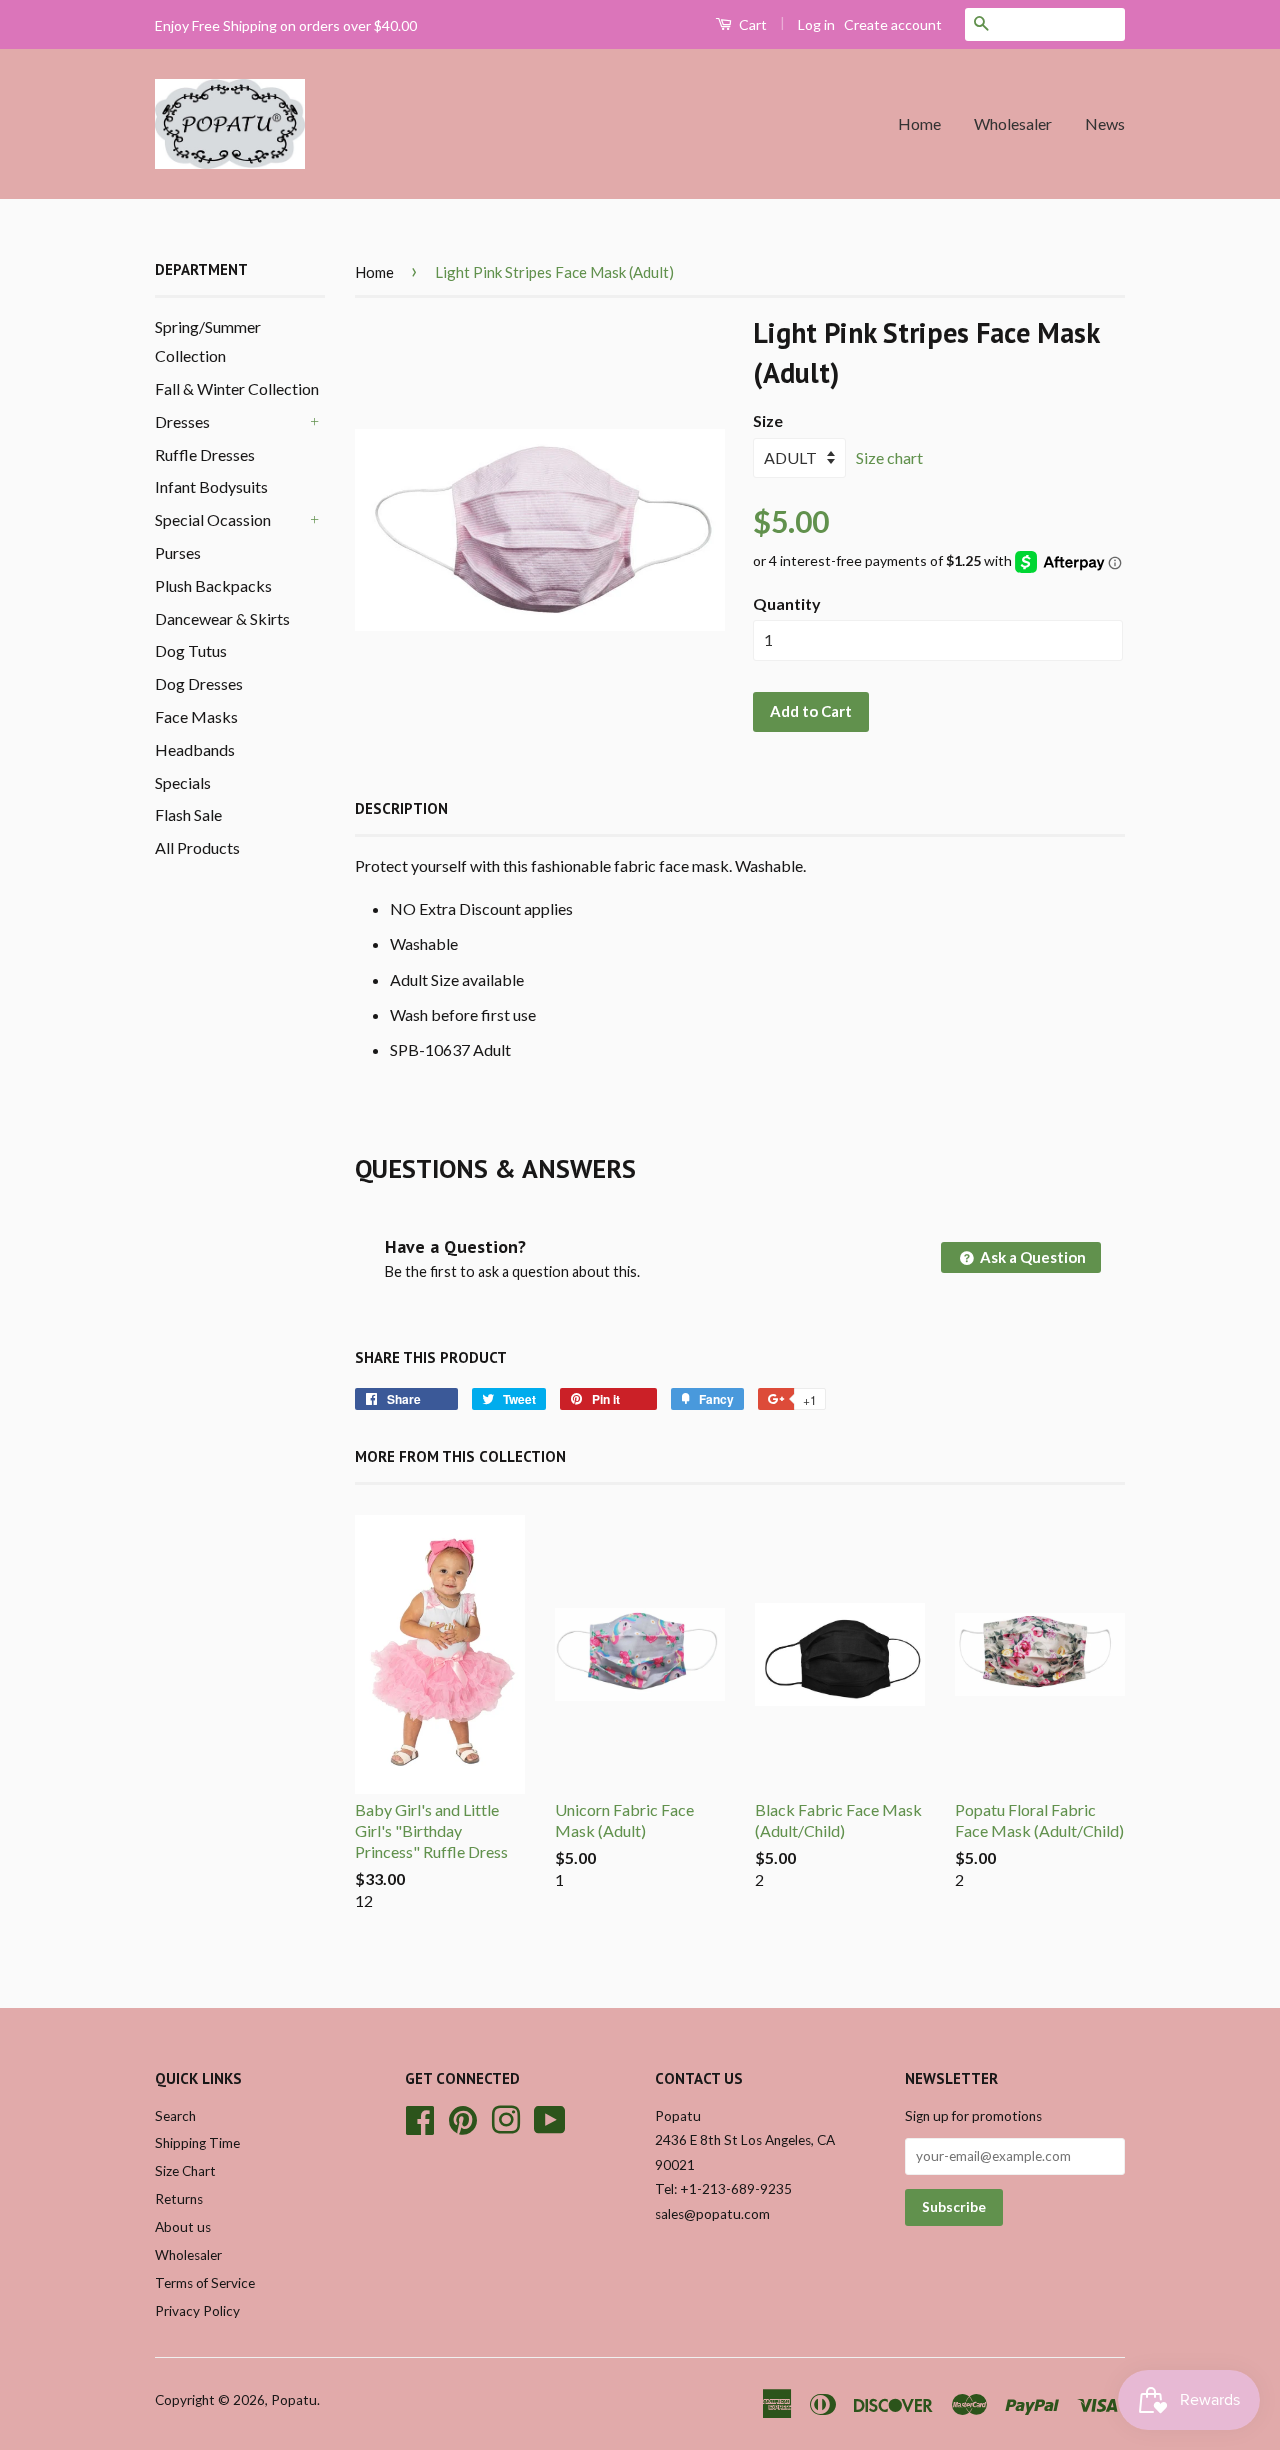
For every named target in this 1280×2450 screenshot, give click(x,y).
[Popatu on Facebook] (420, 2117)
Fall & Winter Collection (237, 388)
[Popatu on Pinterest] (463, 2117)
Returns (179, 2199)
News (1105, 123)
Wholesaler (1013, 123)
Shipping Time (197, 2143)
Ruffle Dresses (205, 454)
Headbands (195, 749)
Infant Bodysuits (211, 486)
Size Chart (185, 2171)
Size (768, 420)
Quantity (787, 603)
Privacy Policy (197, 2311)
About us (183, 2227)
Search (175, 2116)
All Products (197, 847)
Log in (816, 24)
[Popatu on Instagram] (506, 2117)
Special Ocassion (213, 519)
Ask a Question (1031, 1257)
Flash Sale (188, 814)
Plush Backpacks (213, 585)
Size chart (889, 457)
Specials (183, 782)
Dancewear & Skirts (222, 618)
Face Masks (196, 716)
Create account (893, 24)
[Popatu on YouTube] (550, 2117)
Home (919, 123)
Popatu (294, 2400)
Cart (751, 24)
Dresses (182, 421)
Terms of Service (205, 2283)
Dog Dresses (199, 683)
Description (401, 808)
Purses (178, 552)
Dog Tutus (191, 650)
